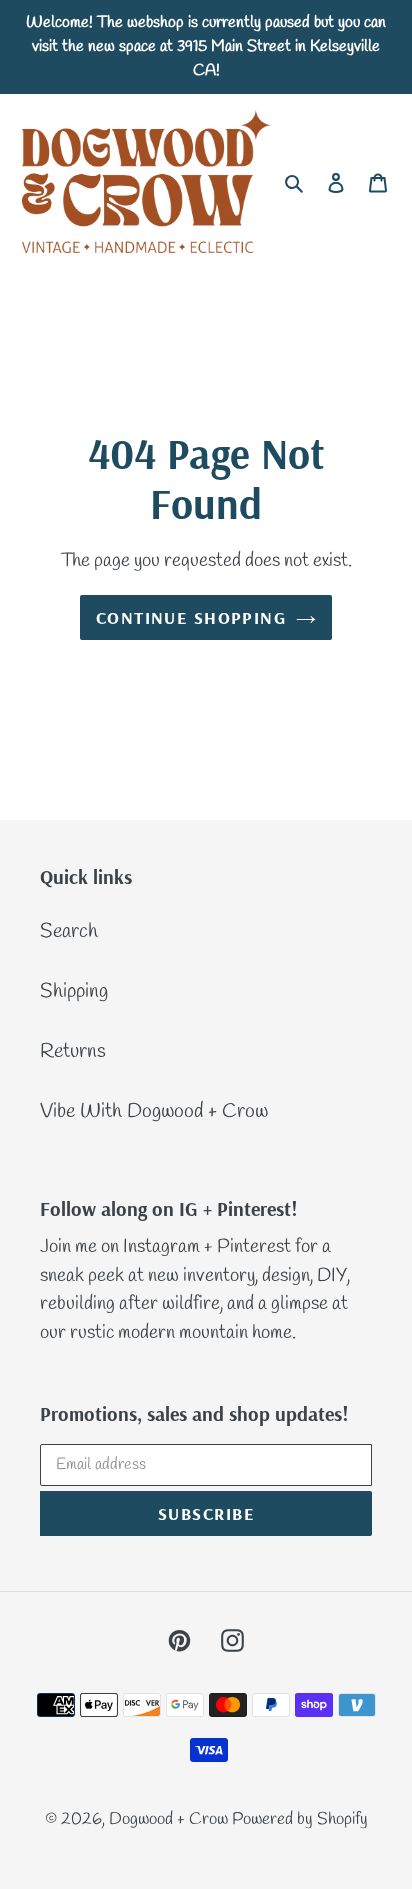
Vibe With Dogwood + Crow (154, 1111)
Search (69, 931)
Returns (73, 1051)
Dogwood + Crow (170, 1819)
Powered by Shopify (300, 1819)
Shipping (74, 991)
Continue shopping (191, 617)
